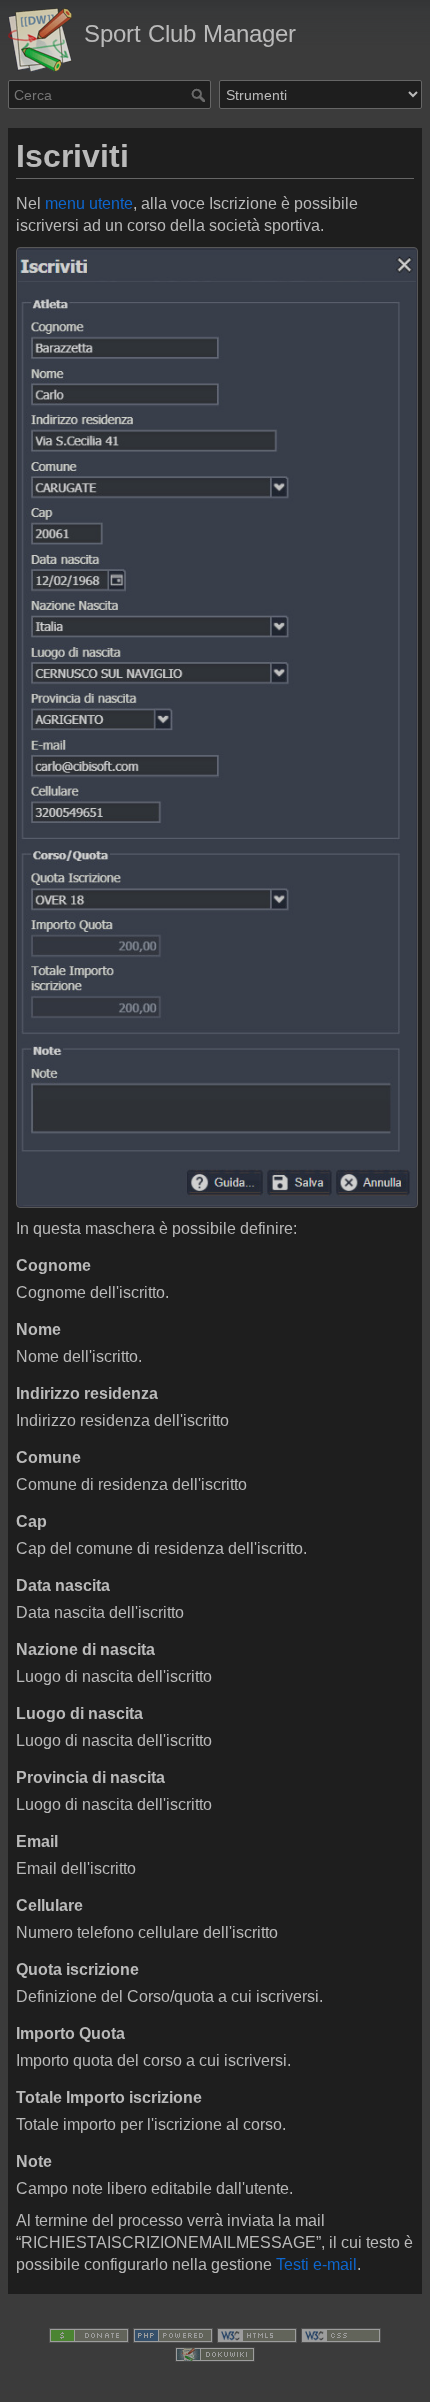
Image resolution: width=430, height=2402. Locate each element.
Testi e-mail (316, 2264)
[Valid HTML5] (257, 2334)
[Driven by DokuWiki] (215, 2353)
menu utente (89, 203)
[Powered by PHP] (173, 2334)
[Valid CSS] (341, 2334)
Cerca (200, 95)
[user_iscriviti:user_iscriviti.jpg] (215, 727)
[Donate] (89, 2334)
